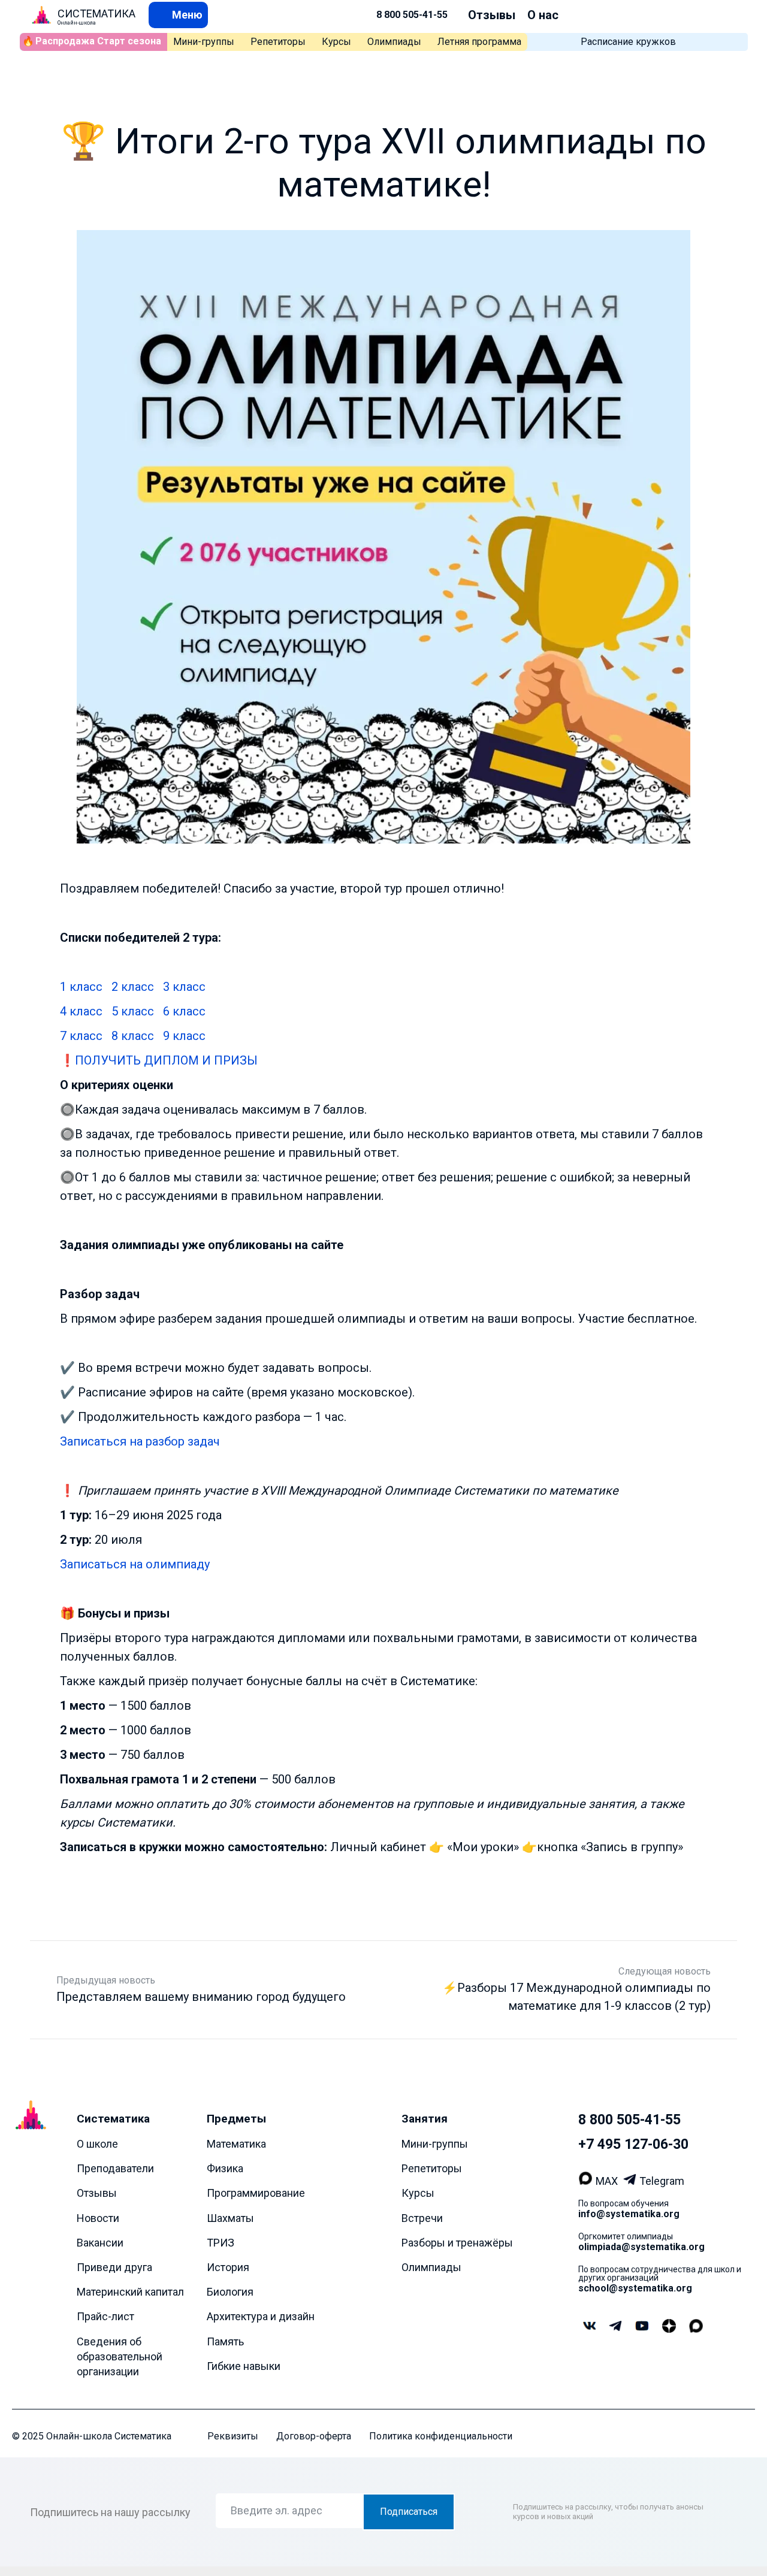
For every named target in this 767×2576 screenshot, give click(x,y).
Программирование (256, 2193)
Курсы (336, 42)
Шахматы (230, 2218)
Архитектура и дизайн (261, 2316)
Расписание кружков (628, 42)
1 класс (81, 987)
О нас (543, 15)
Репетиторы (278, 42)
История (228, 2267)
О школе (97, 2144)
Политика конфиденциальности (441, 2436)
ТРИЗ (221, 2243)
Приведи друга (114, 2267)
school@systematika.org (635, 2288)
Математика (236, 2144)
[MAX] (587, 2181)
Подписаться (409, 2512)
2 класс (133, 987)
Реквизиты (233, 2436)
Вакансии (100, 2243)
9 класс (184, 1036)
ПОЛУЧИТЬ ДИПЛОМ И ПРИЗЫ (159, 1060)
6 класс (184, 1011)
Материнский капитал (130, 2292)
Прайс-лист (105, 2316)
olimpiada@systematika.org (641, 2247)
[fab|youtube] (642, 2326)
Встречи (422, 2218)
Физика (225, 2168)
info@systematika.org (629, 2214)
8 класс (133, 1036)
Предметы (236, 2119)
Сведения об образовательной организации (120, 2356)
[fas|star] (669, 2327)
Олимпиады (394, 42)
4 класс (81, 1011)
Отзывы (492, 15)
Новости (98, 2218)
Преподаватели (115, 2168)
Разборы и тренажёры (457, 2243)
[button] (179, 15)
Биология (230, 2292)
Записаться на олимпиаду (135, 1564)
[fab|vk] (589, 2326)
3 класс (184, 987)
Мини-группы (204, 42)
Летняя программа (479, 42)
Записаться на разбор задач (140, 1441)
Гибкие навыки (244, 2366)
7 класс (81, 1036)
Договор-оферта (314, 2436)
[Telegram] (631, 2181)
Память (225, 2341)
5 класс (133, 1011)
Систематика (113, 2119)
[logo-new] (41, 15)
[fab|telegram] (615, 2327)
